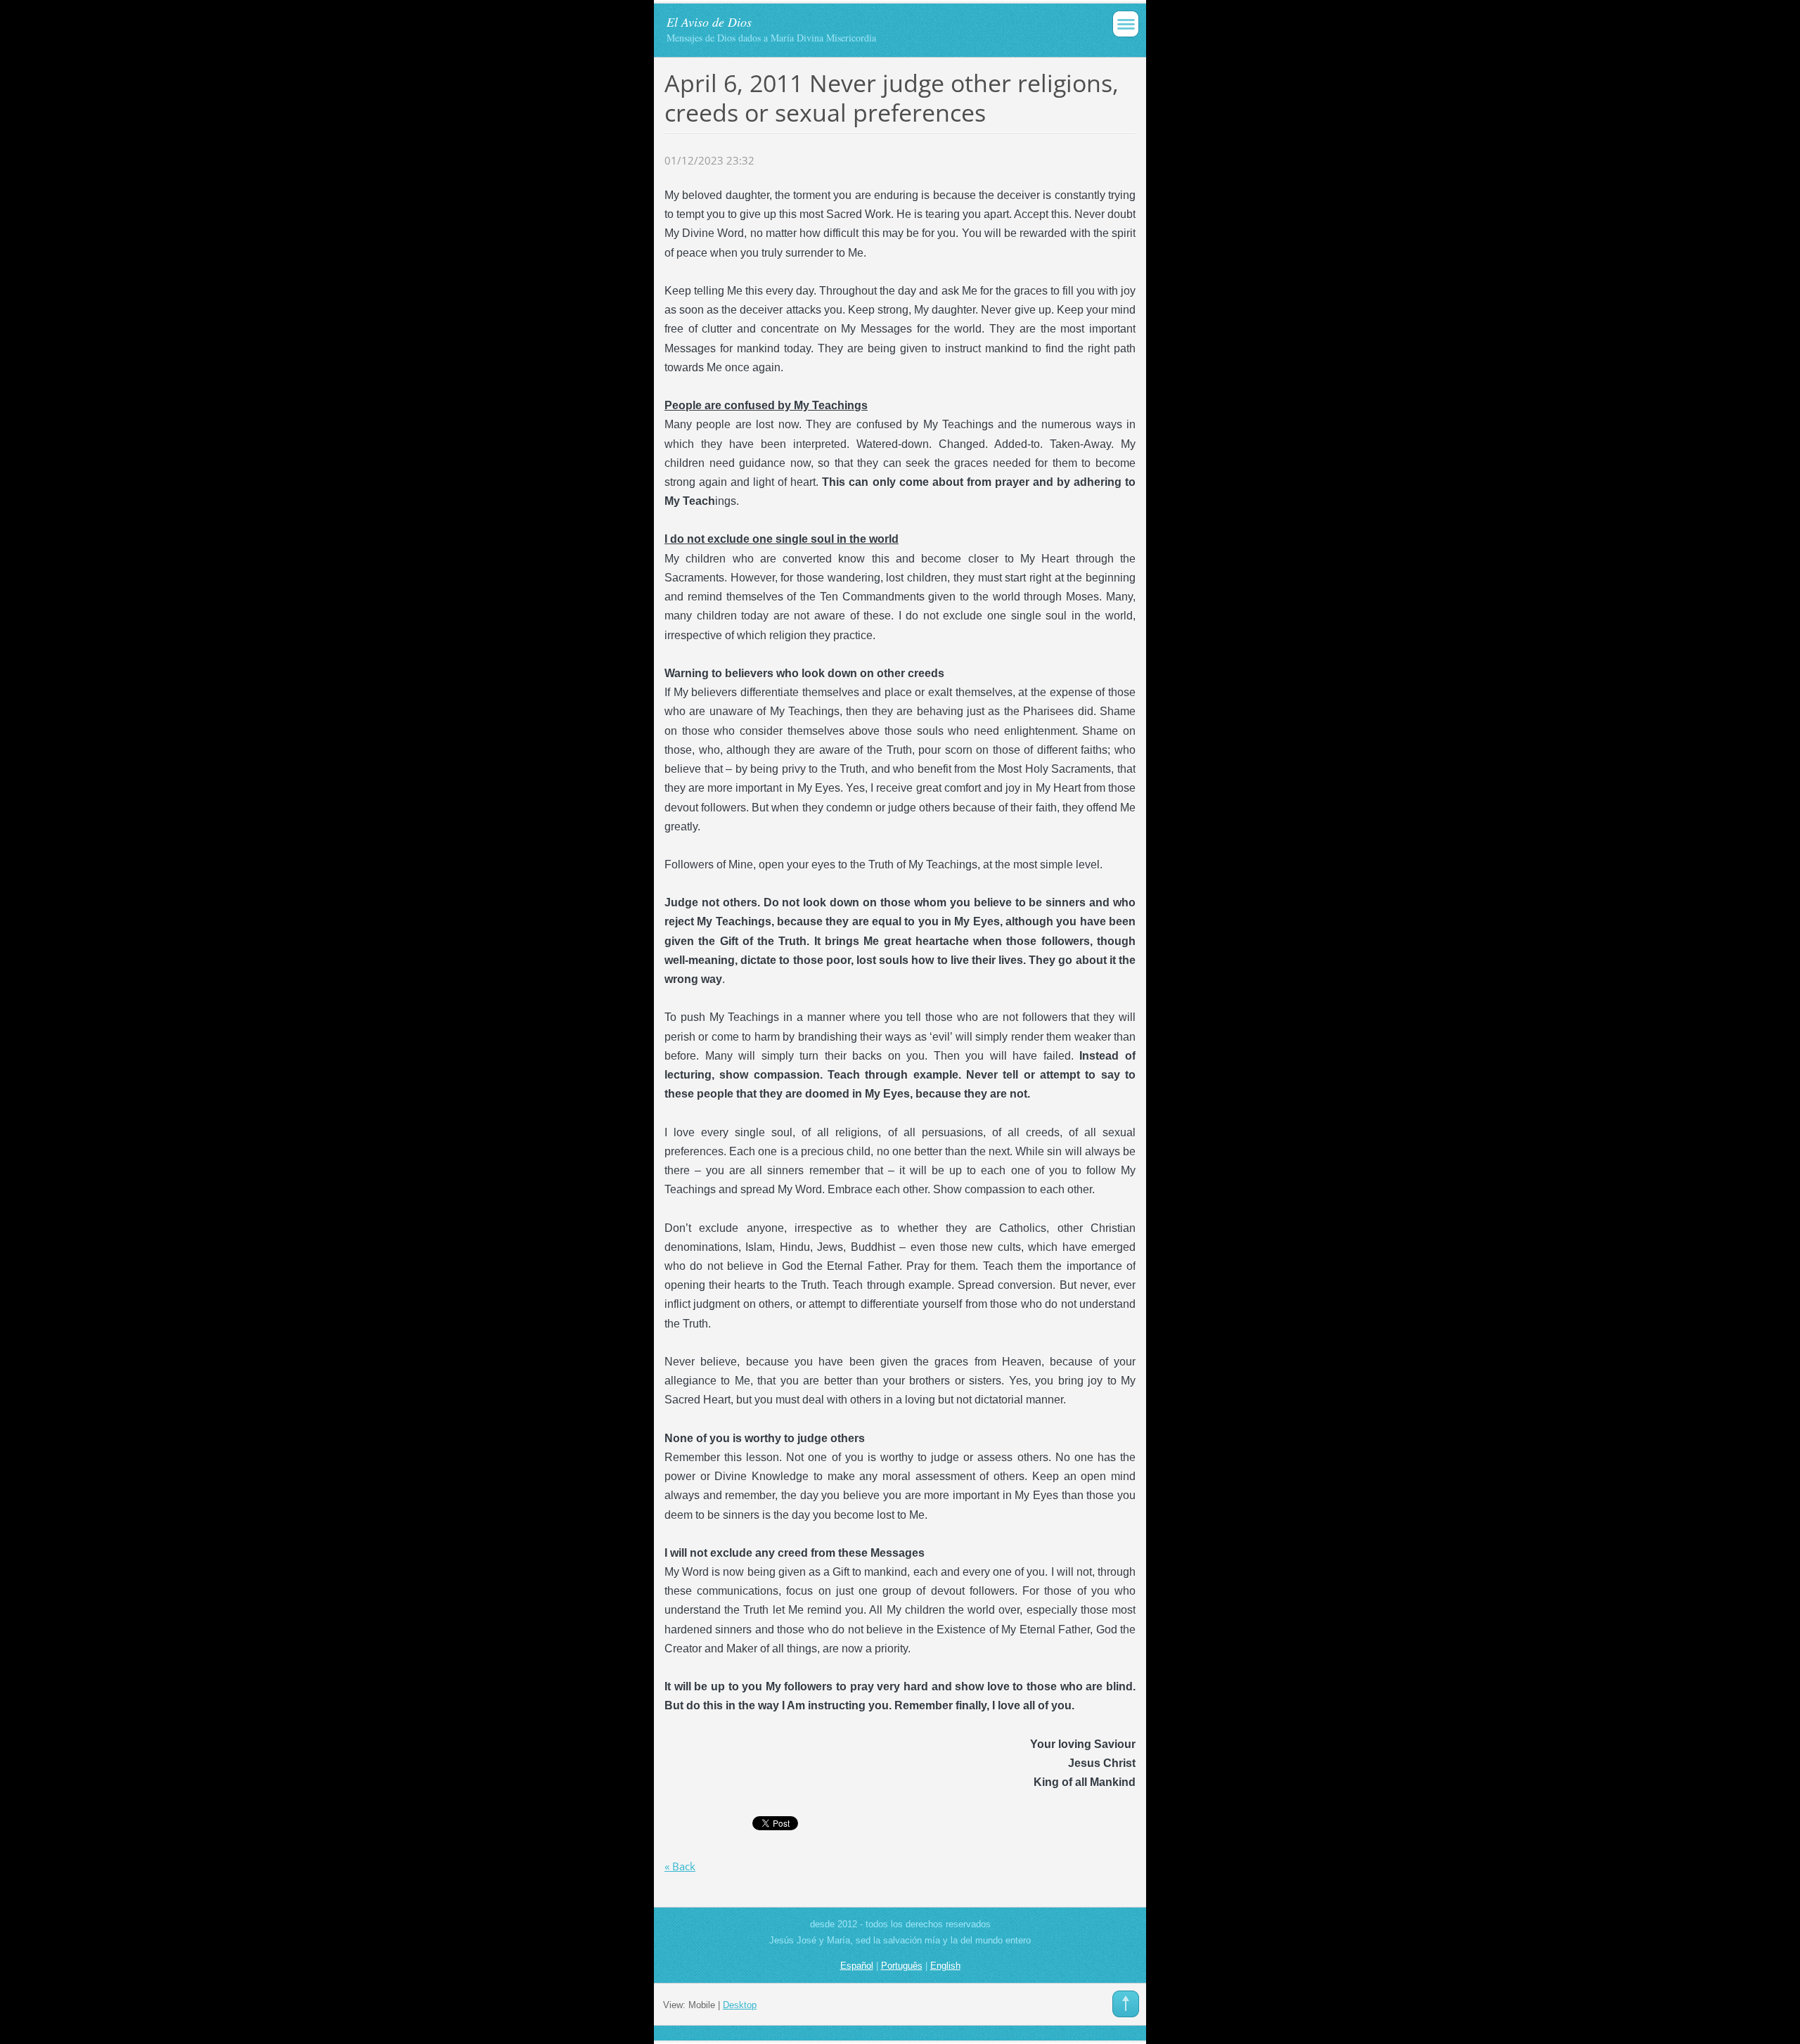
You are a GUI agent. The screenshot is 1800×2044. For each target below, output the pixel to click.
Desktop (740, 2005)
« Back (680, 1866)
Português (902, 1966)
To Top (1126, 2004)
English (945, 1966)
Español (857, 1966)
